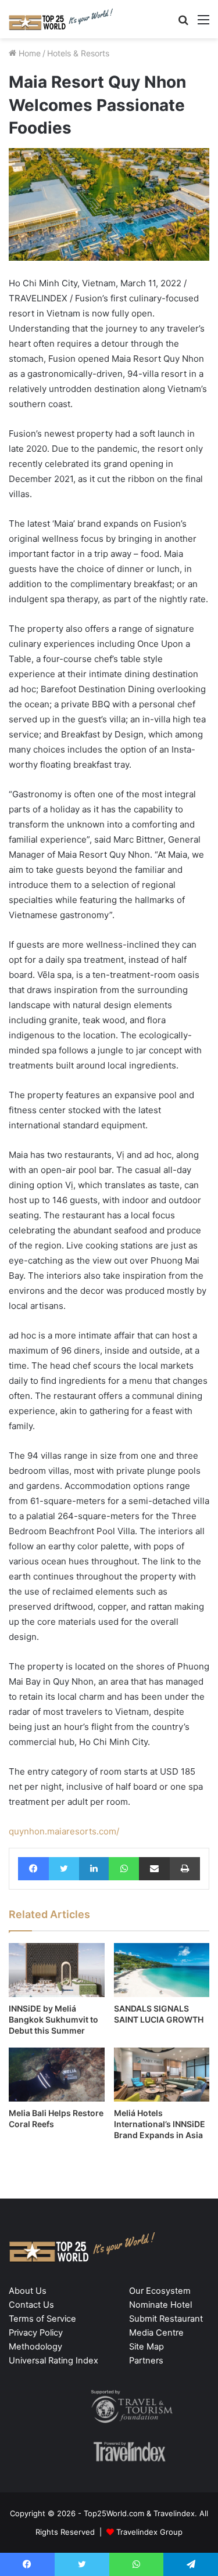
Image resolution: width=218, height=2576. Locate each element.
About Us (28, 2291)
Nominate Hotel (160, 2305)
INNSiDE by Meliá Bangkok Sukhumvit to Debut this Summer (53, 2019)
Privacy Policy (36, 2333)
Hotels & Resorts (78, 53)
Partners (146, 2361)
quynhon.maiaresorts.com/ (64, 1831)
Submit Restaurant (166, 2319)
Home (28, 53)
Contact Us (31, 2305)
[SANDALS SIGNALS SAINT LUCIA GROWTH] (162, 1970)
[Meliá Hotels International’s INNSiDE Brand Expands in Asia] (162, 2075)
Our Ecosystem (160, 2291)
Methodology (35, 2347)
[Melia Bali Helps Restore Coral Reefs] (57, 2075)
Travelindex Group (149, 2532)
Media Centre (156, 2333)
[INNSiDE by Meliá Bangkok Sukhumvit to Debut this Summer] (57, 1970)
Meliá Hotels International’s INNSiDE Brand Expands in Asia (160, 2124)
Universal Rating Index (53, 2361)
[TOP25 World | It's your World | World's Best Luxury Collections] (61, 19)
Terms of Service (42, 2319)
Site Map (146, 2347)
